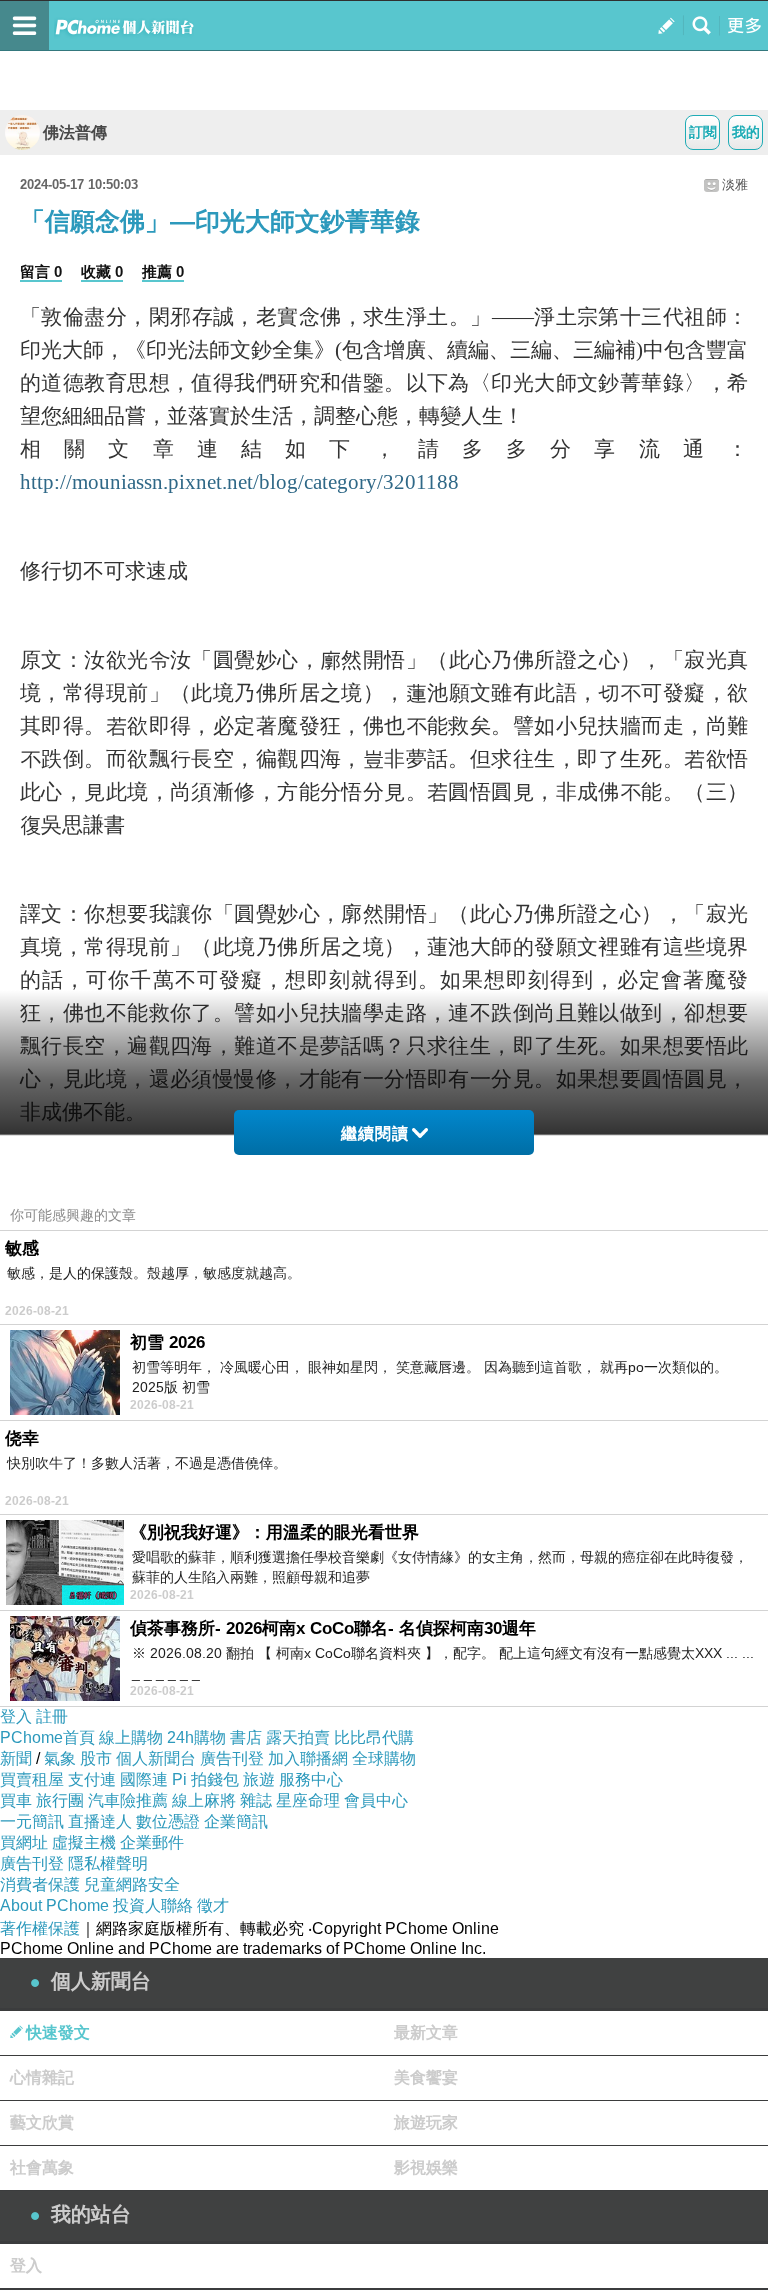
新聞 (16, 1758)
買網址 (24, 1842)
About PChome (54, 1905)
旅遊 (259, 1779)
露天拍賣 (298, 1737)
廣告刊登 (232, 1758)
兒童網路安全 (132, 1884)
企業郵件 (152, 1842)
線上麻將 (204, 1800)
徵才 (213, 1905)
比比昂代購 (374, 1737)
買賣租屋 (32, 1779)
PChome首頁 (47, 1737)
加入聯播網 (308, 1758)
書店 (246, 1737)
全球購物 (384, 1758)
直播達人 (100, 1821)
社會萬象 (42, 2167)
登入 (16, 1716)
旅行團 (60, 1800)
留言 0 (41, 271)
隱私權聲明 (108, 1863)
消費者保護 (40, 1884)
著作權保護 (40, 1928)
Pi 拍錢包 (205, 1779)
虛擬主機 (84, 1842)
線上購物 (131, 1737)
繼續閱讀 (375, 1133)
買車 (16, 1800)
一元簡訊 (32, 1821)
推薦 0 (163, 271)
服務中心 (311, 1779)
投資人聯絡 (153, 1905)
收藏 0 (102, 271)
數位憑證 (168, 1821)
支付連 (92, 1779)
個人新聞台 (156, 1758)
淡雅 (735, 184)
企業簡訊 (236, 1821)
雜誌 (256, 1800)
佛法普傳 (75, 132)
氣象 (60, 1758)
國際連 (144, 1779)
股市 (96, 1758)
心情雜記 (42, 2077)
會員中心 (376, 1800)
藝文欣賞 (42, 2122)
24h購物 (196, 1737)
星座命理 (308, 1800)
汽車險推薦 (128, 1800)
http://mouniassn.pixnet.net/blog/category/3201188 (239, 482)
